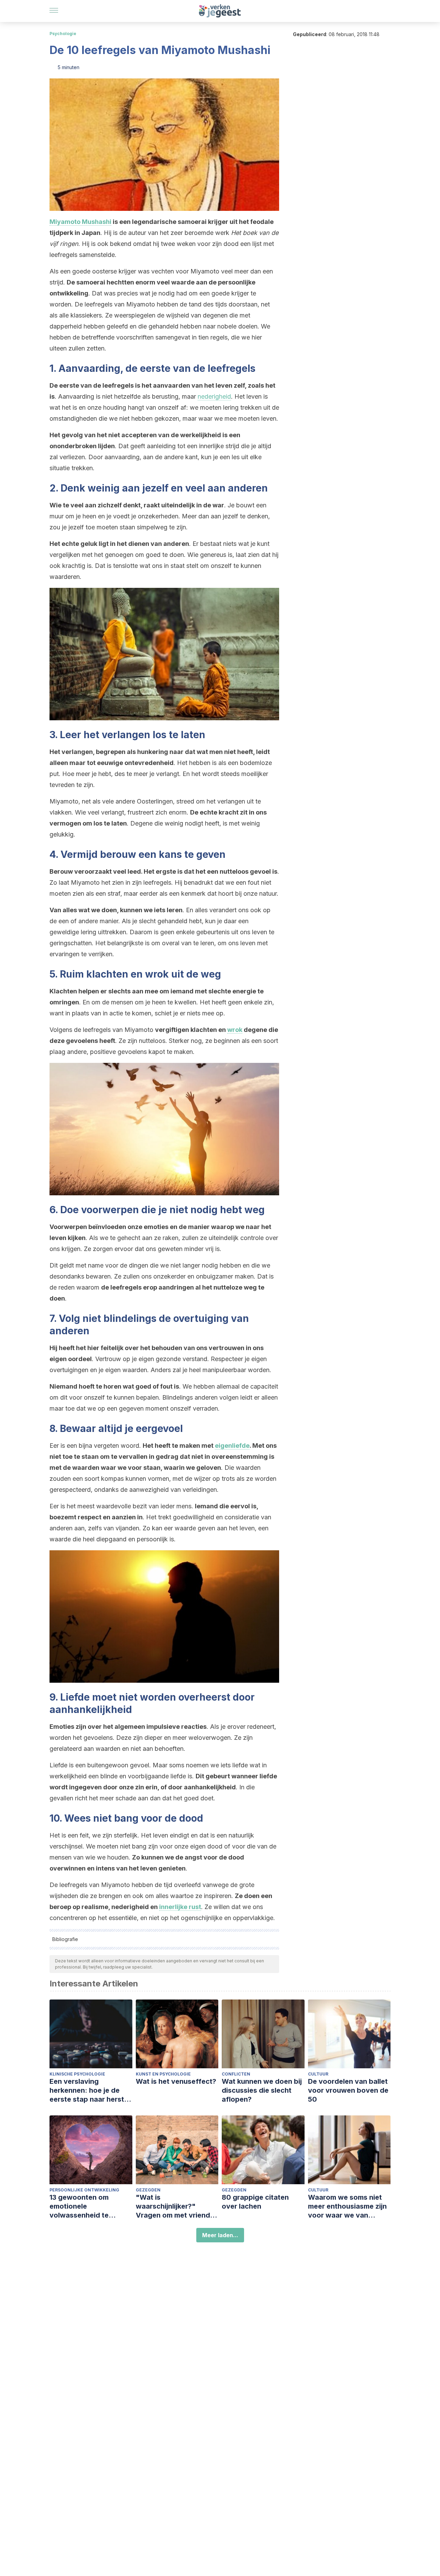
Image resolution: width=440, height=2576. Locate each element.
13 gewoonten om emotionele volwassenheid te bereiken (79, 2206)
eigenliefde (232, 1446)
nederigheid (214, 396)
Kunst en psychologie (163, 2074)
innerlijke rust (180, 1907)
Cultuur (318, 2074)
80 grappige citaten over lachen (255, 2202)
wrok (235, 1030)
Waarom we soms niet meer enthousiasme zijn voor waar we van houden (347, 2206)
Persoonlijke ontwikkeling (84, 2190)
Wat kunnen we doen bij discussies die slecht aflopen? (262, 2090)
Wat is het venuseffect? (176, 2081)
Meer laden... (220, 2235)
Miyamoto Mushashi (80, 222)
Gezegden (148, 2190)
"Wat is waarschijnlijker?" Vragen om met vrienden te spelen (177, 2206)
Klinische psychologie (77, 2074)
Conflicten (236, 2074)
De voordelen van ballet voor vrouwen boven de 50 (348, 2090)
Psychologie (63, 34)
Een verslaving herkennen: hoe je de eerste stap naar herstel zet (90, 2090)
